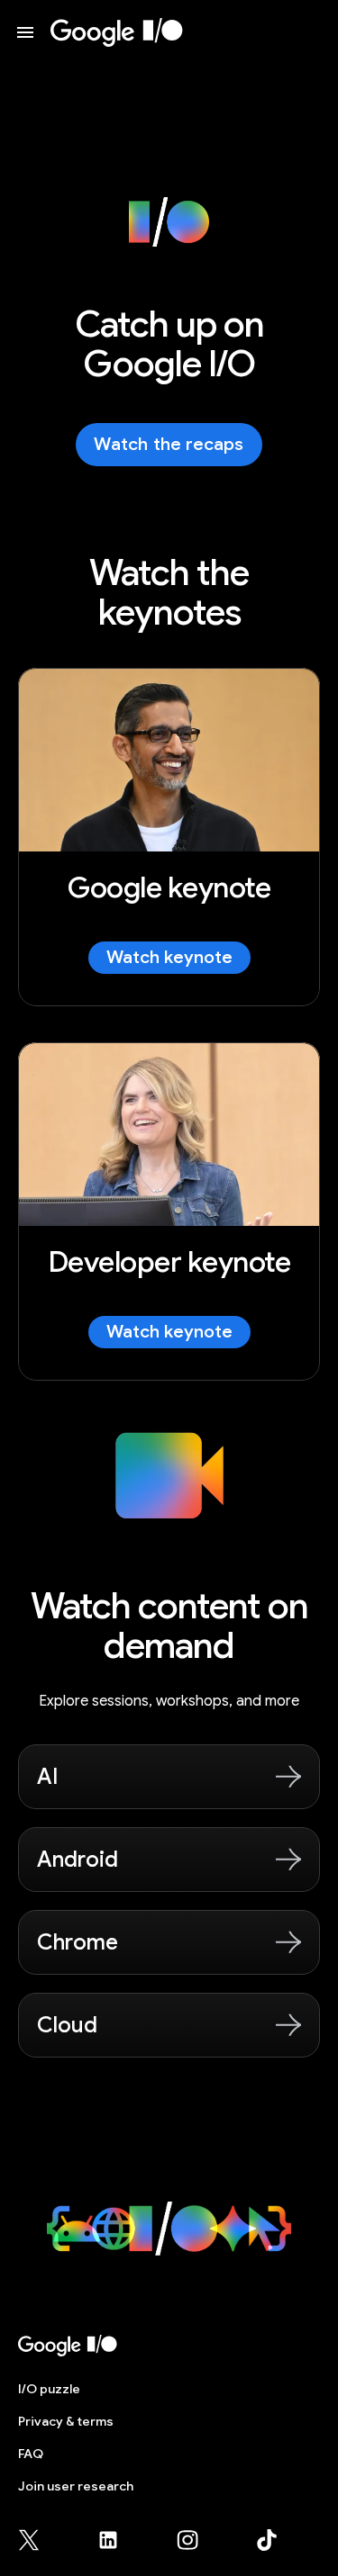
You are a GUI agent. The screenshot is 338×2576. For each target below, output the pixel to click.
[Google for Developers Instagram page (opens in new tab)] (198, 2540)
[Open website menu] (25, 32)
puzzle (49, 2389)
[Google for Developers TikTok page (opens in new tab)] (267, 2540)
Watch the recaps (169, 444)
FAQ (31, 2454)
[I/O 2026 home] (117, 32)
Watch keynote (169, 957)
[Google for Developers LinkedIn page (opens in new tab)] (119, 2540)
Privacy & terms (66, 2421)
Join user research (76, 2486)
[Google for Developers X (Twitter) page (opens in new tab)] (40, 2540)
